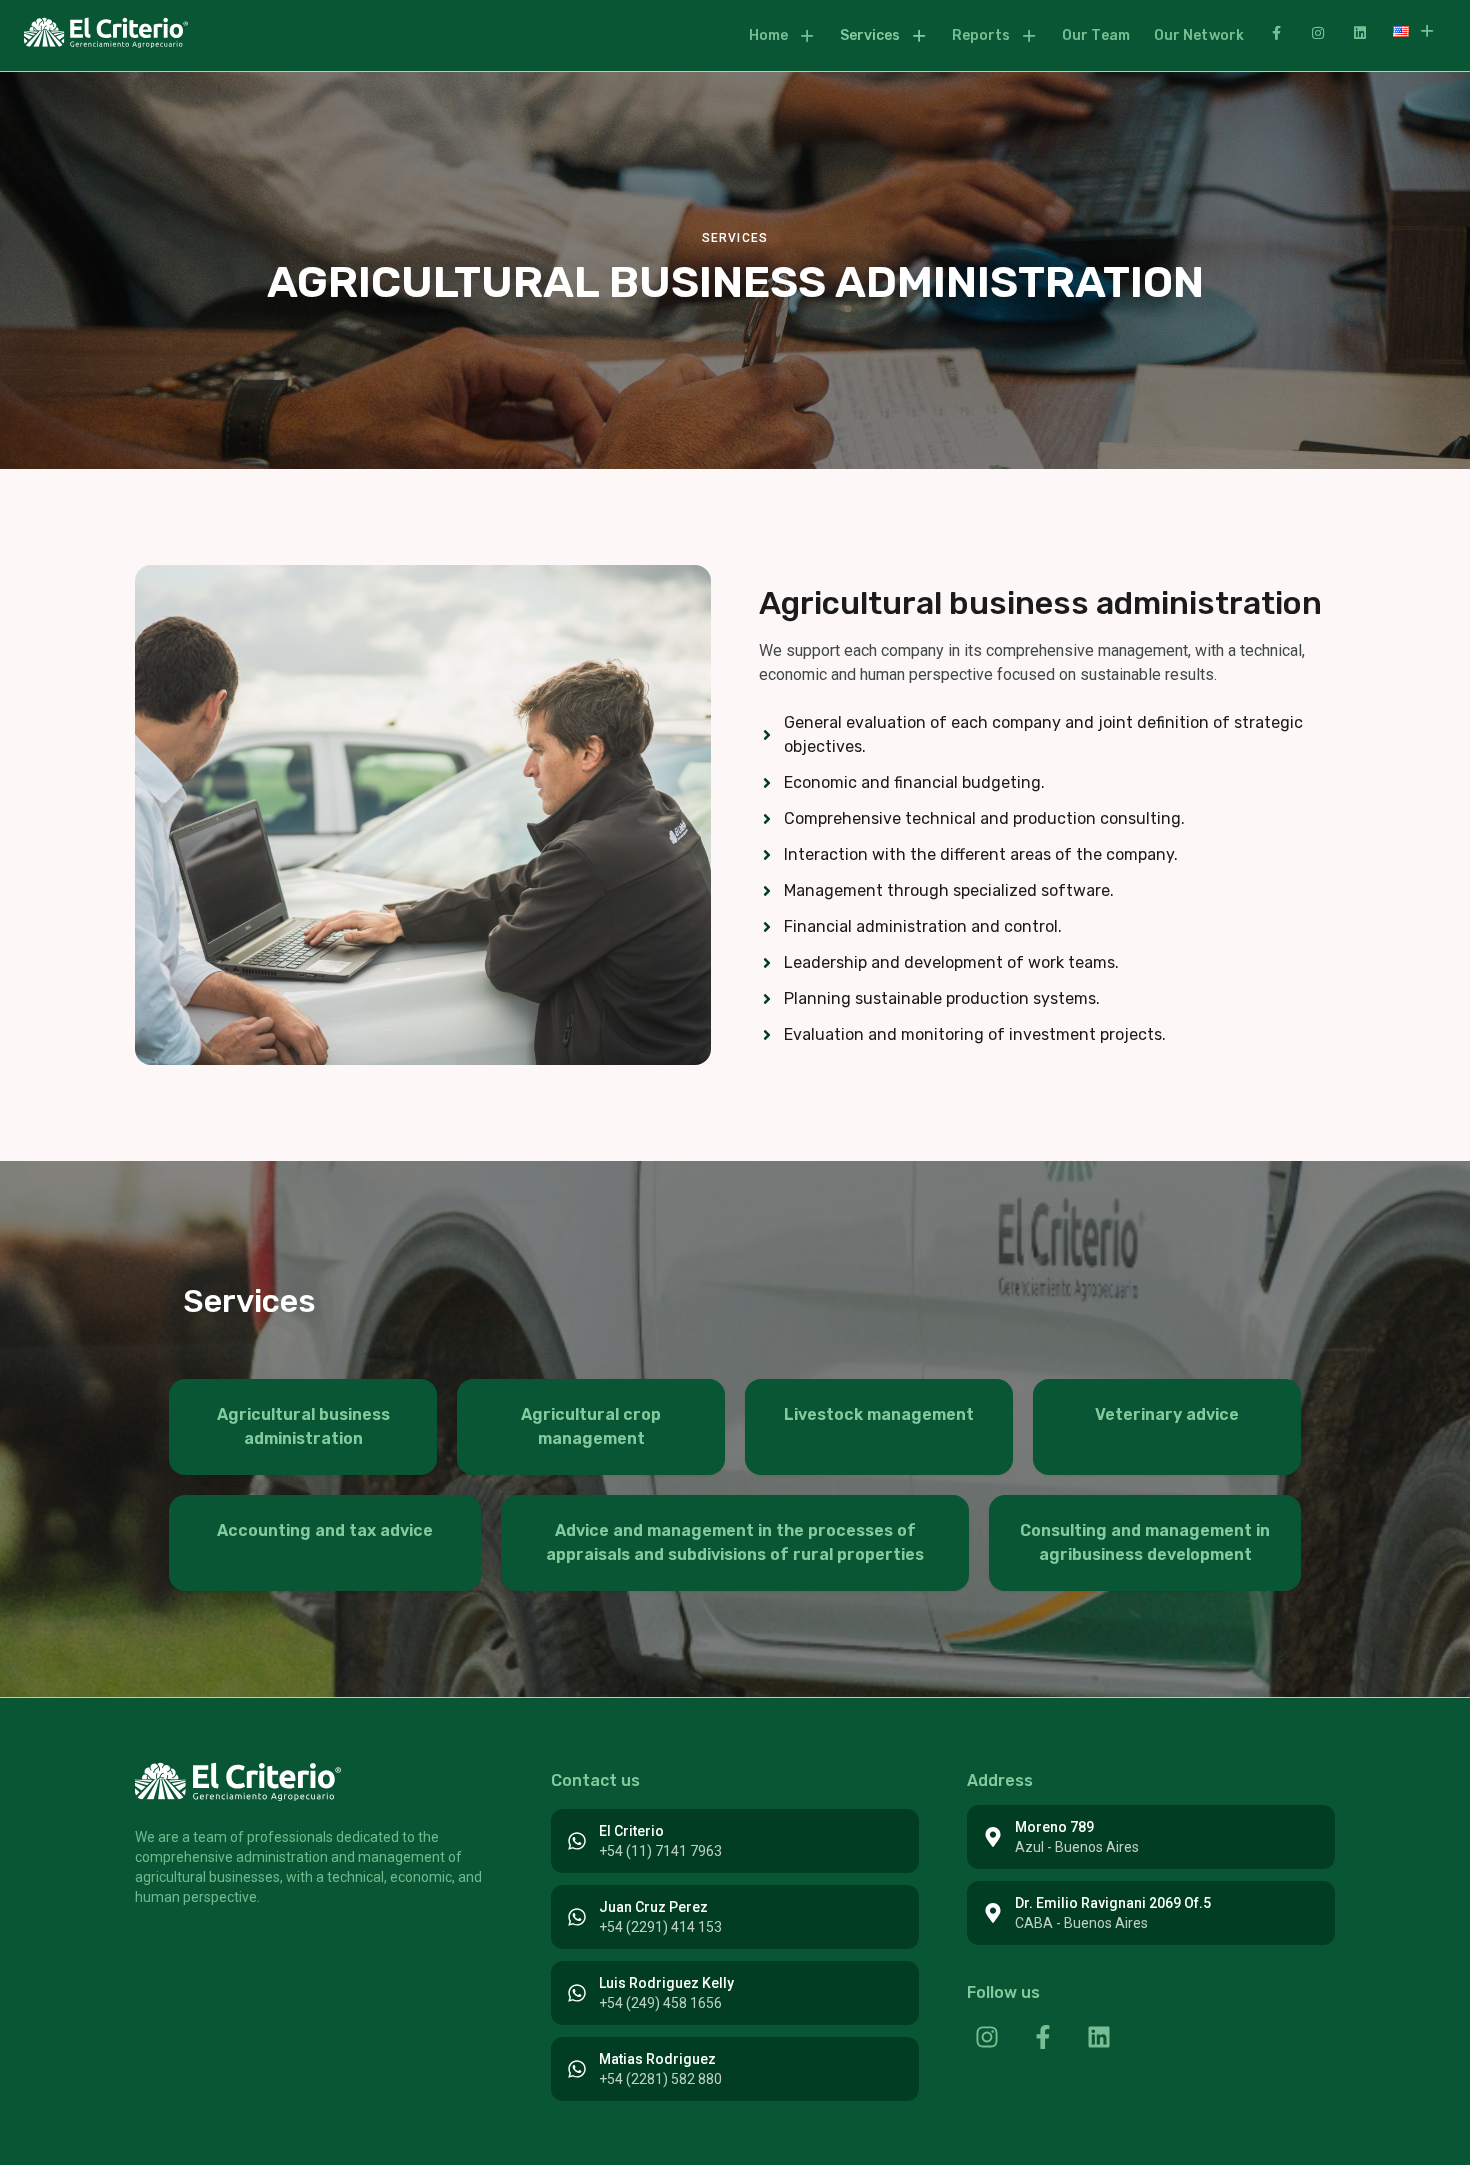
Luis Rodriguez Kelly (666, 1983)
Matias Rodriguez (657, 2059)
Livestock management (879, 1414)
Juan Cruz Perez (653, 1907)
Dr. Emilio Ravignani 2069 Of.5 (1113, 1903)
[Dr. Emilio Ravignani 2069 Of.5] (993, 1913)
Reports (981, 35)
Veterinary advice (1167, 1414)
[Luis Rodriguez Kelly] (577, 1993)
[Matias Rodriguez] (577, 2069)
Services (870, 35)
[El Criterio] (577, 1841)
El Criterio (631, 1831)
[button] (782, 36)
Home (768, 35)
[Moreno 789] (993, 1837)
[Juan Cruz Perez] (577, 1917)
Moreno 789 (1054, 1827)
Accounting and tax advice (325, 1530)
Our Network (1199, 35)
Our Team (1096, 35)
